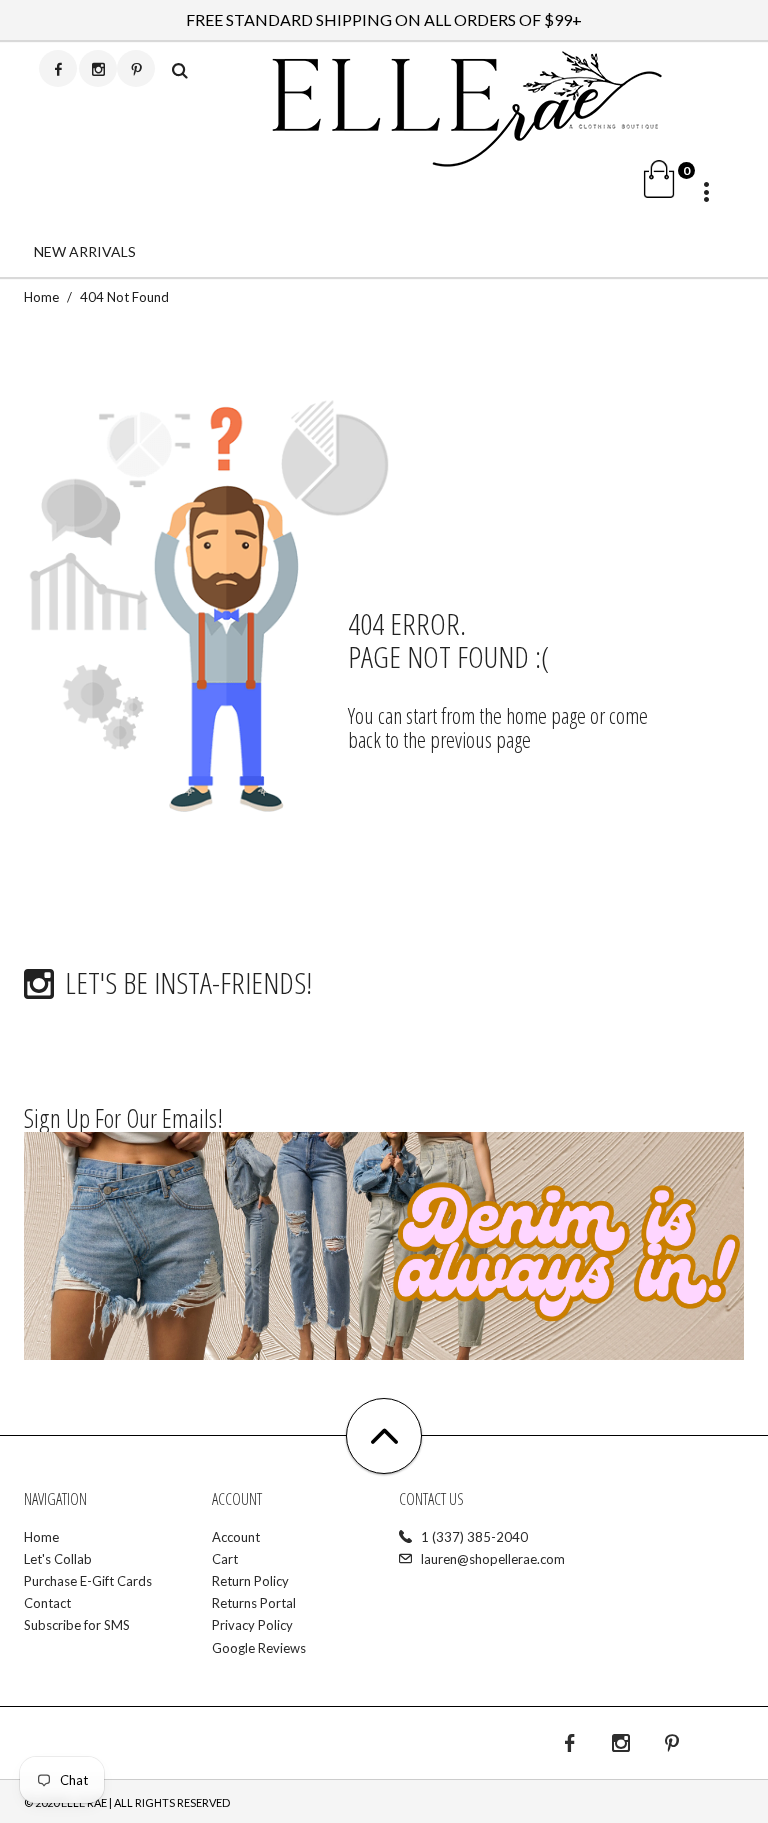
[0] (578, 186)
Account (236, 1537)
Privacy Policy (252, 1625)
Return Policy (250, 1581)
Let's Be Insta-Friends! (188, 982)
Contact (47, 1603)
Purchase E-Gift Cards (88, 1581)
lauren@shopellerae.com (493, 1559)
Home (41, 297)
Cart (225, 1559)
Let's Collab (58, 1559)
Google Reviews (259, 1648)
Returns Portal (254, 1603)
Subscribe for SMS (77, 1625)
